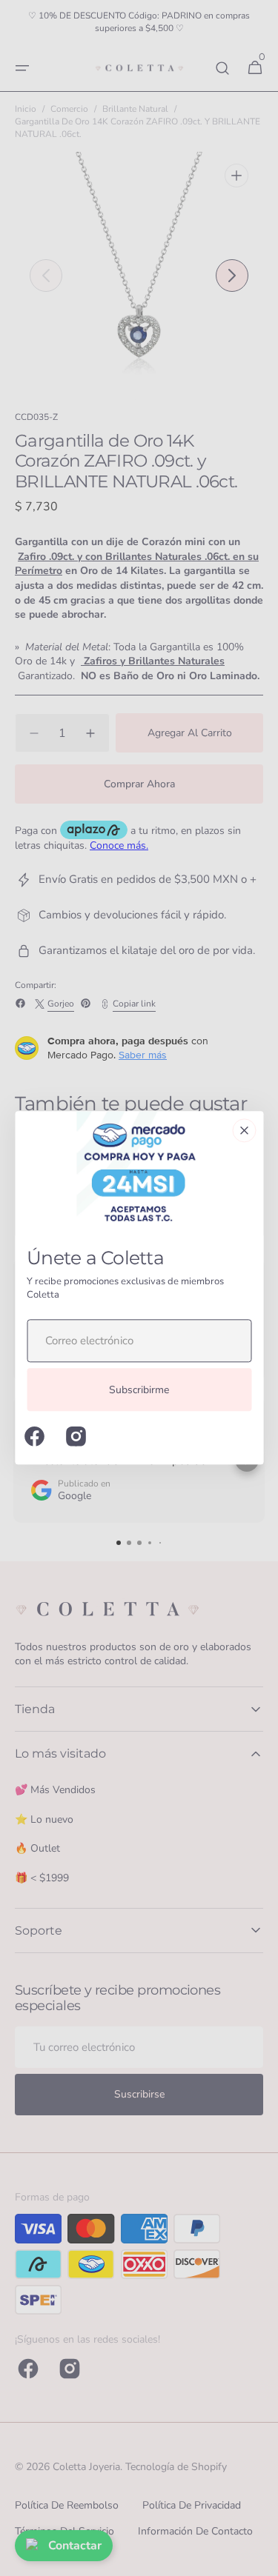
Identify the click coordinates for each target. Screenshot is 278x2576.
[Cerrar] (244, 1130)
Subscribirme (139, 1390)
